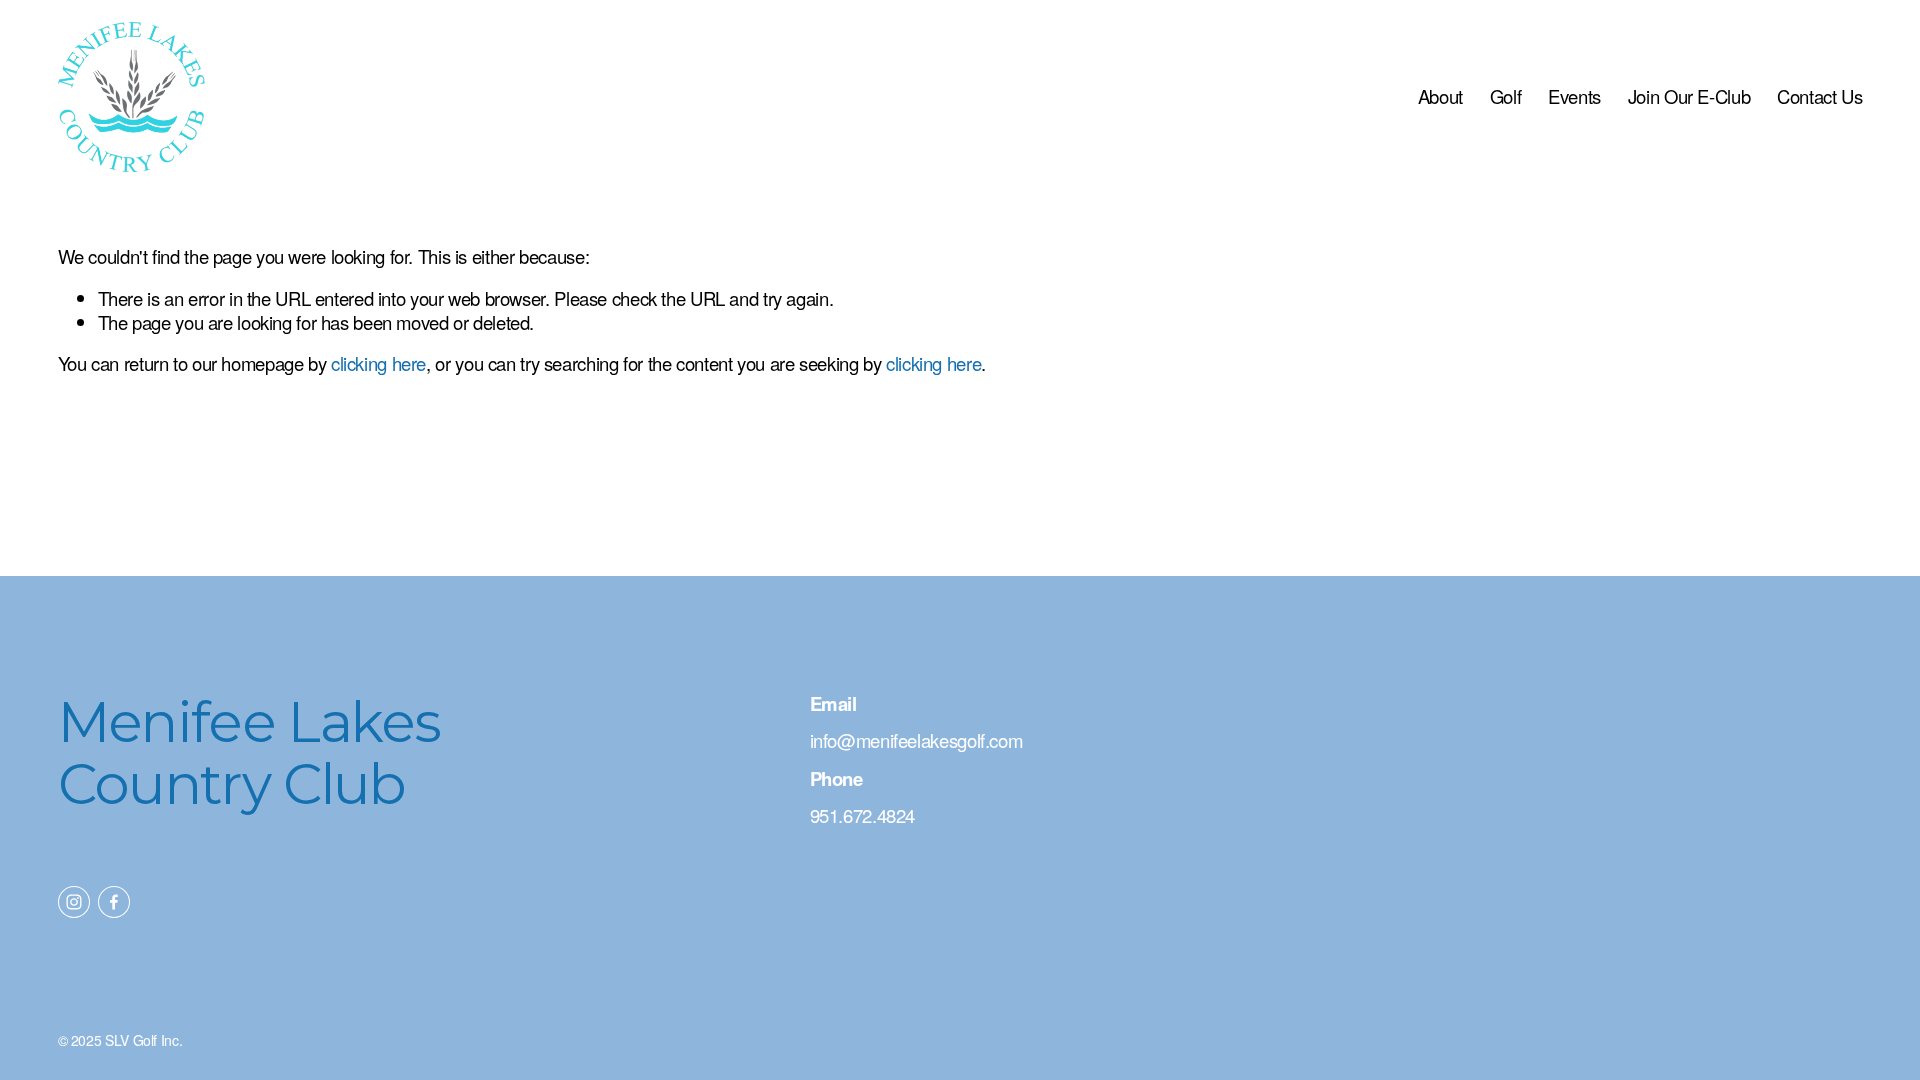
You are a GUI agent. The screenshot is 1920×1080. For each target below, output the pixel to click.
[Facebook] (114, 902)
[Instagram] (74, 902)
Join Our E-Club (1689, 96)
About (1440, 96)
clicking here (378, 363)
